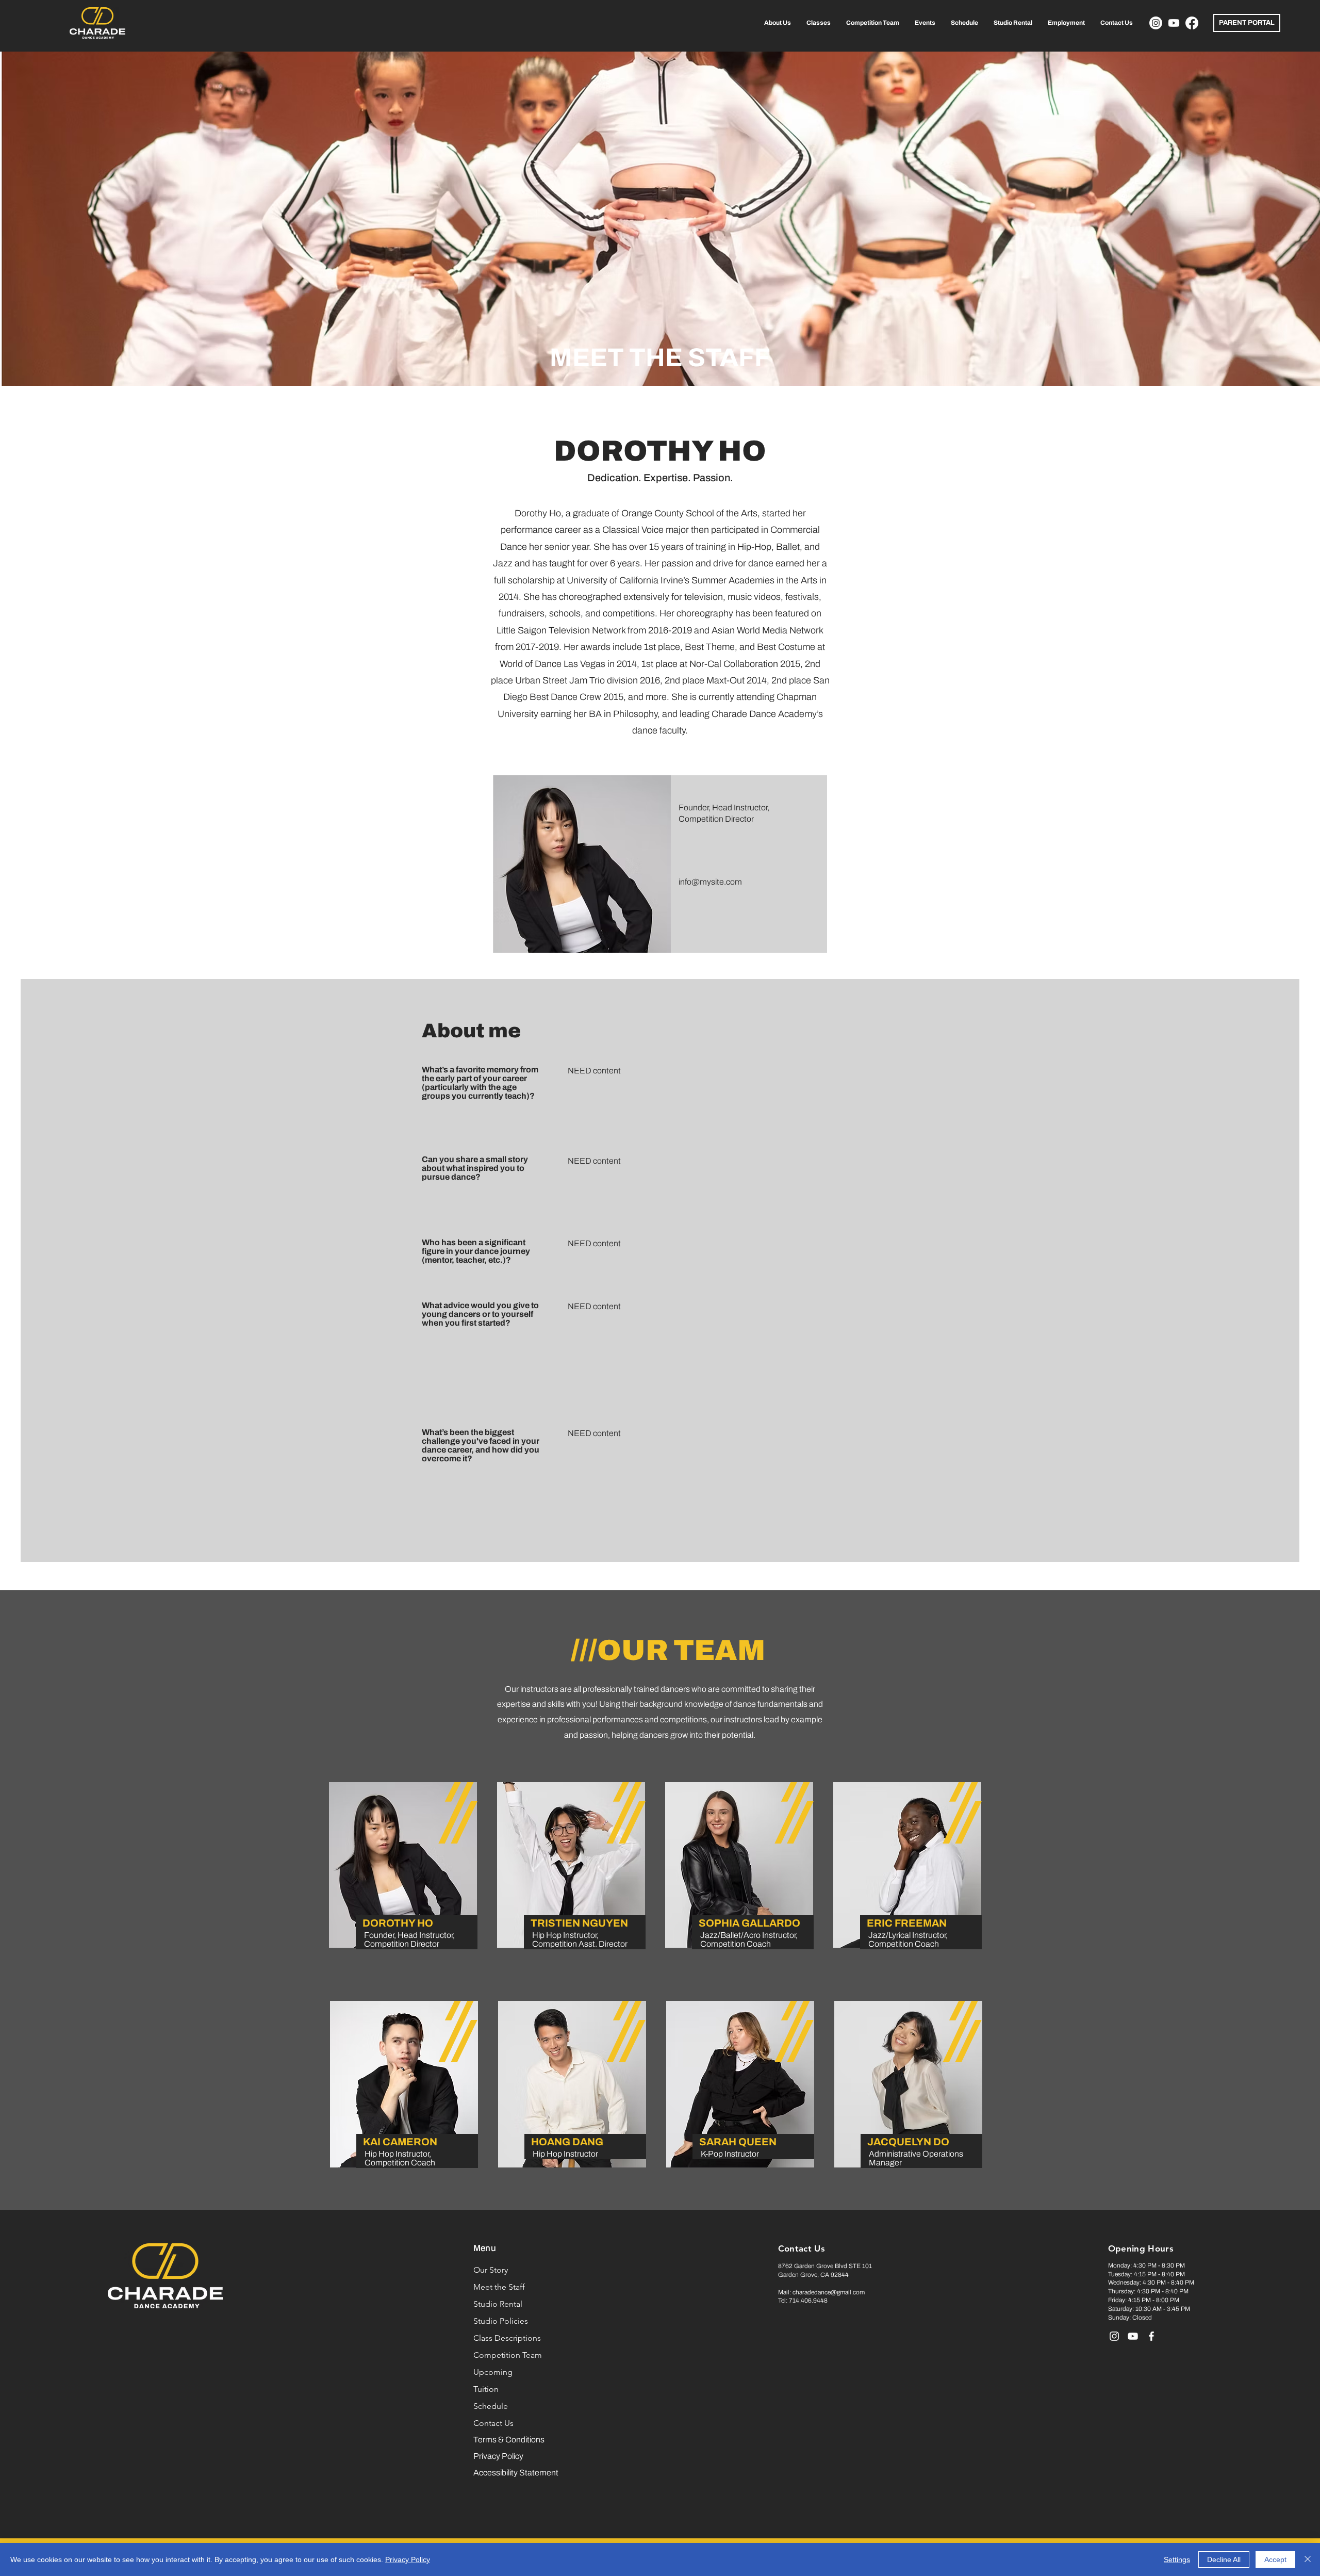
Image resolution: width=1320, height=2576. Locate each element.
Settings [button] (1177, 2559)
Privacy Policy (408, 2559)
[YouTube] (1133, 2336)
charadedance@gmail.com (829, 2292)
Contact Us (493, 2423)
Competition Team (508, 2355)
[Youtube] (1174, 23)
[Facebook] (1192, 23)
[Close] (1308, 2559)
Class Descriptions (507, 2338)
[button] (778, 23)
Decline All (1224, 2559)
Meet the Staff (499, 2287)
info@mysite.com (710, 882)
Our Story (491, 2270)
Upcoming (493, 2372)
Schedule (491, 2406)
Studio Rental (498, 2304)
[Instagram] (1156, 23)
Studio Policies (501, 2321)
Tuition (486, 2389)
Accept (1275, 2559)
